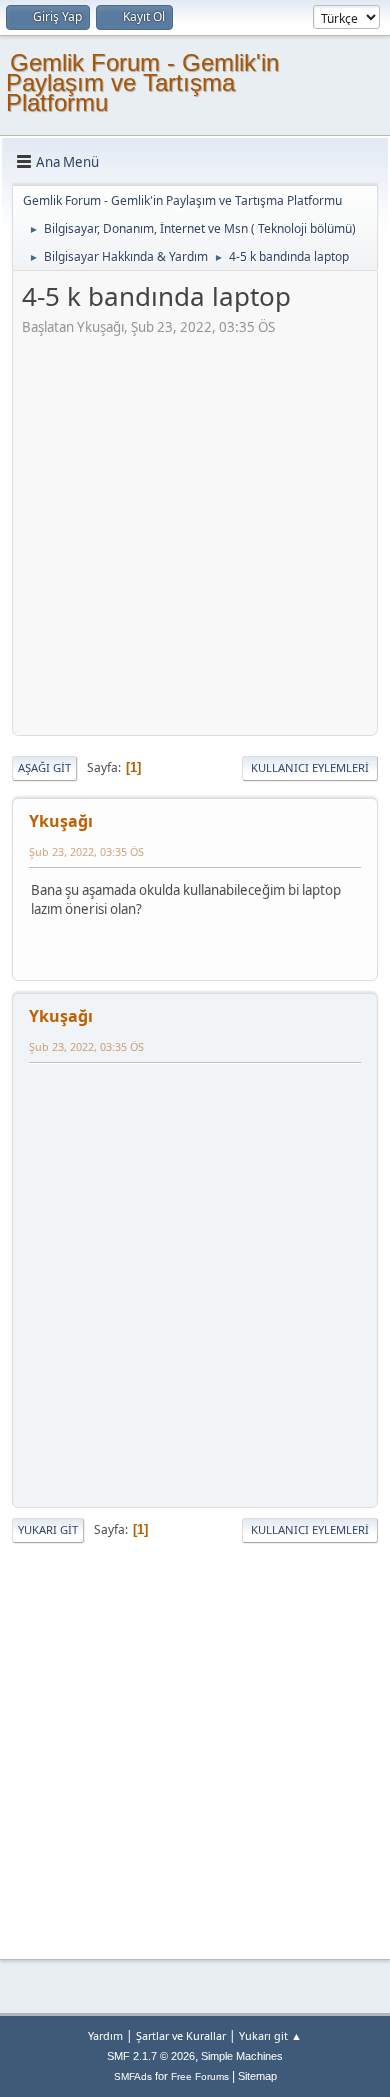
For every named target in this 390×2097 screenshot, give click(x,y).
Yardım (105, 2035)
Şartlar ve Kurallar (181, 2035)
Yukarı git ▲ (270, 2035)
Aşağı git (44, 767)
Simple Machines (242, 2056)
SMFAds (133, 2076)
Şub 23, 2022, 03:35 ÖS (86, 851)
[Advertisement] (195, 532)
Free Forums (200, 2076)
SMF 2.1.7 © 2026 (151, 2056)
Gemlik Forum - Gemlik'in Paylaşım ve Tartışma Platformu (142, 82)
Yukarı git (48, 1529)
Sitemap (257, 2076)
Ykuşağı (61, 821)
